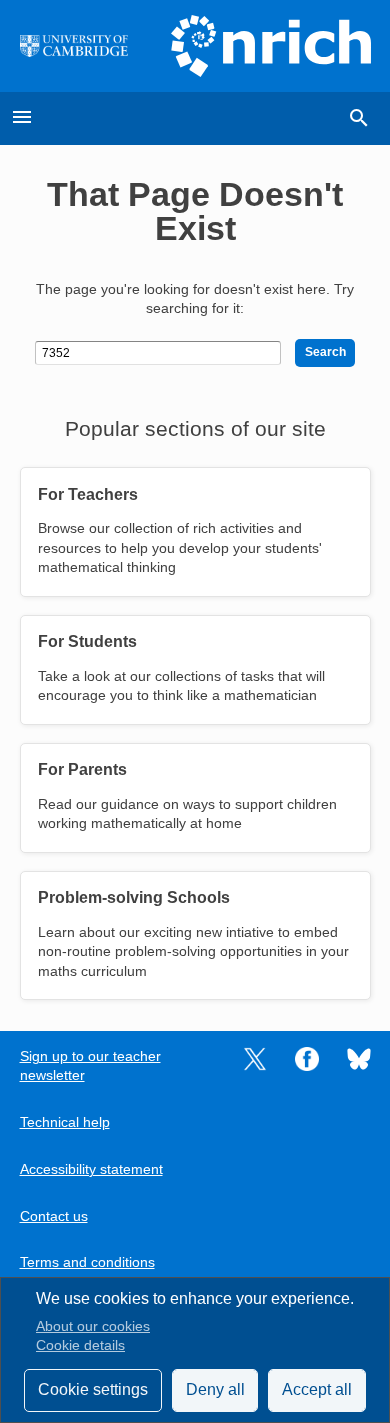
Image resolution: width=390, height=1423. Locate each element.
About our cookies (93, 1326)
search (359, 118)
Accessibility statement (91, 1169)
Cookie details (80, 1345)
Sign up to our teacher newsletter (90, 1066)
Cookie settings (93, 1389)
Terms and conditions (87, 1262)
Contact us (54, 1216)
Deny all (215, 1389)
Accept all (317, 1389)
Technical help (65, 1122)
